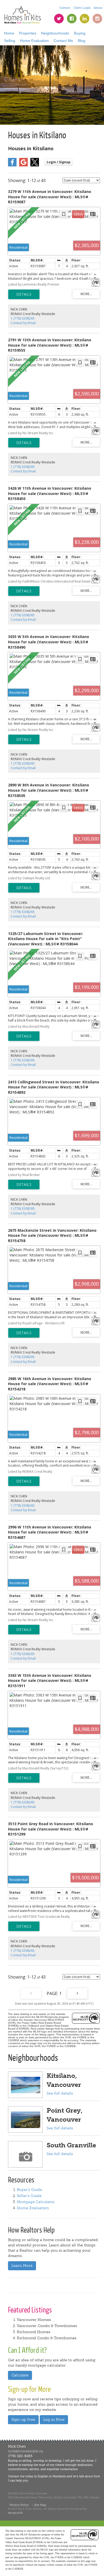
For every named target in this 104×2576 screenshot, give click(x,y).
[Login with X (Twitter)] (35, 165)
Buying (80, 33)
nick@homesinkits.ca (25, 2451)
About (98, 8)
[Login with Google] (23, 165)
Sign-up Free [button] (23, 2420)
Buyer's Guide (29, 2190)
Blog (82, 41)
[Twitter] (59, 19)
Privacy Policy (19, 2505)
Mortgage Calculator (36, 2202)
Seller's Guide (29, 2196)
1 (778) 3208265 (23, 318)
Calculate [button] (20, 2375)
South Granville (71, 2145)
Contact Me (63, 41)
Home (9, 33)
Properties (28, 33)
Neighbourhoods (55, 33)
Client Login (82, 8)
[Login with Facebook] (12, 165)
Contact (65, 8)
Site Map (40, 2505)
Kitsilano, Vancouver (64, 2080)
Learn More (22, 2266)
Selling (10, 41)
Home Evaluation (34, 41)
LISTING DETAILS (24, 294)
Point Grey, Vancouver (65, 2115)
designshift (15, 2513)
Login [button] (59, 162)
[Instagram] (97, 19)
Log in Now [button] (54, 2420)
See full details (60, 2093)
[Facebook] (72, 19)
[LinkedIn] (85, 19)
